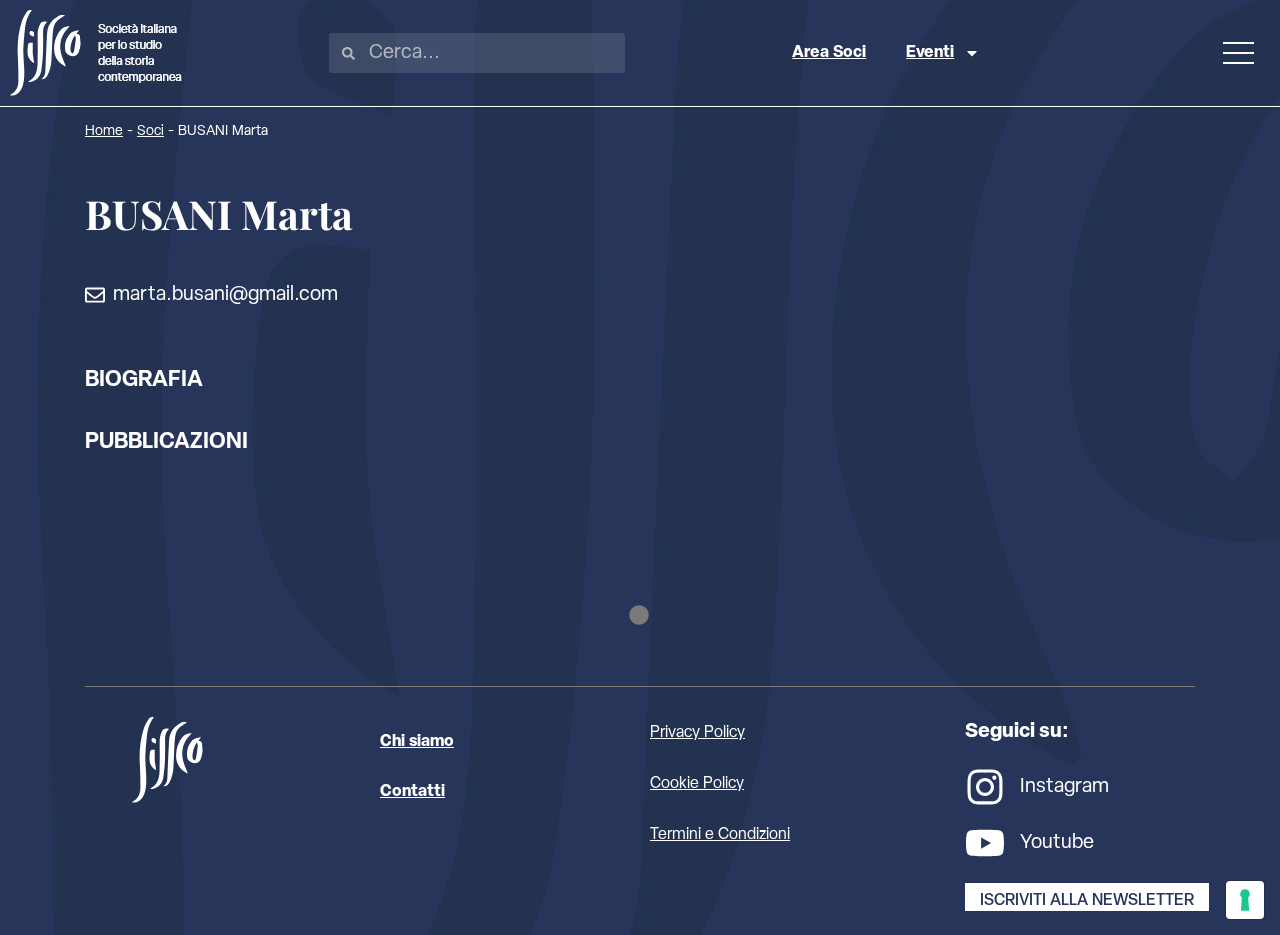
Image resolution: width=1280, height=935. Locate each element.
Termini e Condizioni (720, 835)
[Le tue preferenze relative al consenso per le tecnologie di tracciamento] (1245, 900)
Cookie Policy (697, 784)
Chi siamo (417, 742)
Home (104, 131)
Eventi (930, 53)
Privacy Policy (697, 733)
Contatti (412, 792)
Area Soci (829, 53)
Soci (150, 131)
